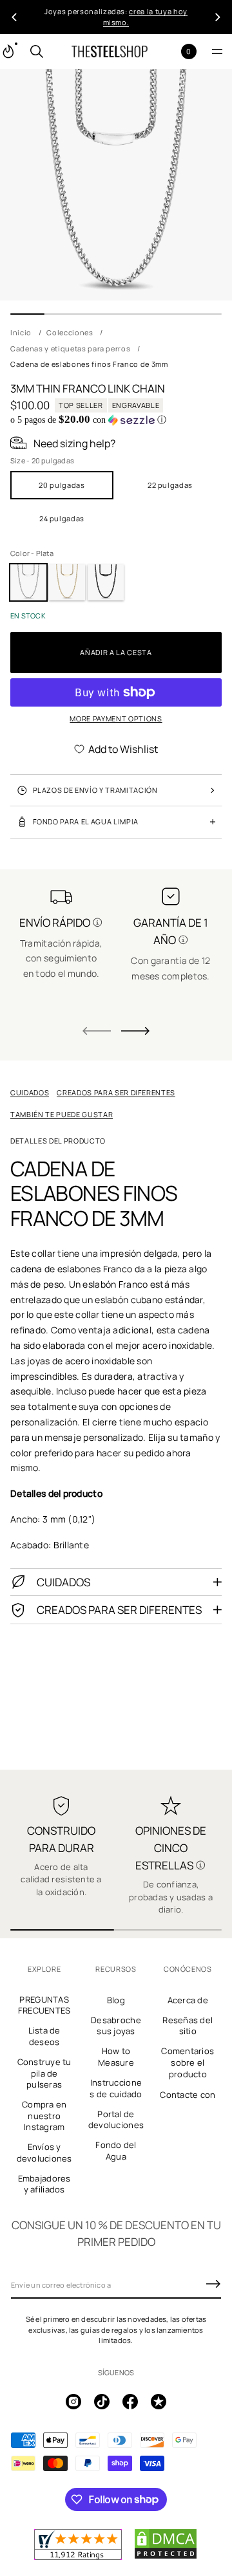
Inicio (21, 332)
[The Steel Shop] (110, 51)
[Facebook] (130, 2402)
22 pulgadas (170, 485)
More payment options (116, 718)
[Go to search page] (37, 51)
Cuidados (30, 1092)
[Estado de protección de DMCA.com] (166, 2557)
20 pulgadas (62, 485)
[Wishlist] (168, 52)
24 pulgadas (62, 518)
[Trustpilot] (159, 2402)
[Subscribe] (213, 2284)
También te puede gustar (62, 1114)
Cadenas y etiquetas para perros (70, 348)
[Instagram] (73, 2402)
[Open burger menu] (217, 51)
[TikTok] (102, 2402)
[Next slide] (135, 1031)
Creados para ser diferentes (116, 1092)
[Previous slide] (14, 17)
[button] (37, 51)
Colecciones (70, 332)
